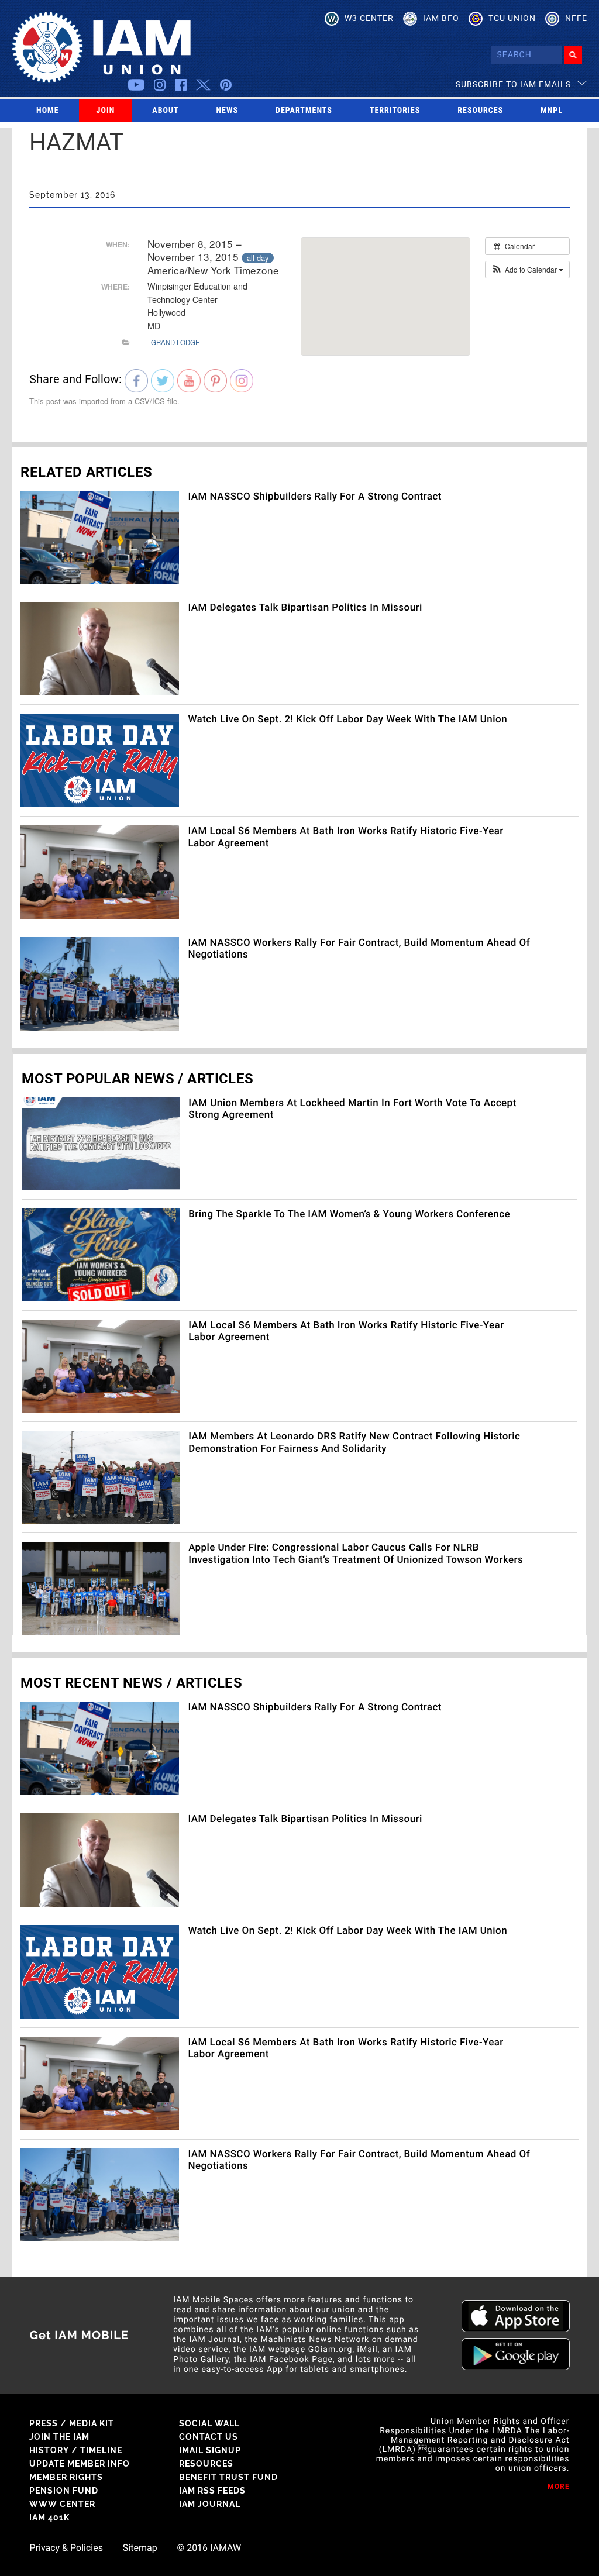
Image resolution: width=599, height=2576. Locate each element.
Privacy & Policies (66, 2548)
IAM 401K (49, 2518)
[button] (527, 270)
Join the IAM (59, 2437)
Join (106, 111)
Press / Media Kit (72, 2423)
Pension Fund (64, 2491)
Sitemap (140, 2548)
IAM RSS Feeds (212, 2491)
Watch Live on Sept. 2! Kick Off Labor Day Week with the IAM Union (347, 719)
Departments (304, 111)
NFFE (576, 18)
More (559, 2487)
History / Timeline (76, 2450)
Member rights (66, 2477)
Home (48, 111)
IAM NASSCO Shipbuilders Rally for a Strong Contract (315, 497)
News (228, 111)
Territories (395, 111)
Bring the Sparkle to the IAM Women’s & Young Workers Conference (349, 1214)
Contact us (209, 2437)
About (165, 111)
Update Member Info (80, 2464)
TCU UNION (512, 18)
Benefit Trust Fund (228, 2477)
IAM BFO (441, 18)
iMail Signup (210, 2450)
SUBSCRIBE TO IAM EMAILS (513, 84)
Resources (480, 111)
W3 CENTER (369, 18)
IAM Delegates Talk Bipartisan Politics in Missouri (305, 608)
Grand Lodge (175, 342)
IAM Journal (210, 2504)
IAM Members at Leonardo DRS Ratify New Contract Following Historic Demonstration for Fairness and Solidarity (354, 1442)
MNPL (552, 111)
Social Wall (209, 2423)
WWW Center (62, 2504)
